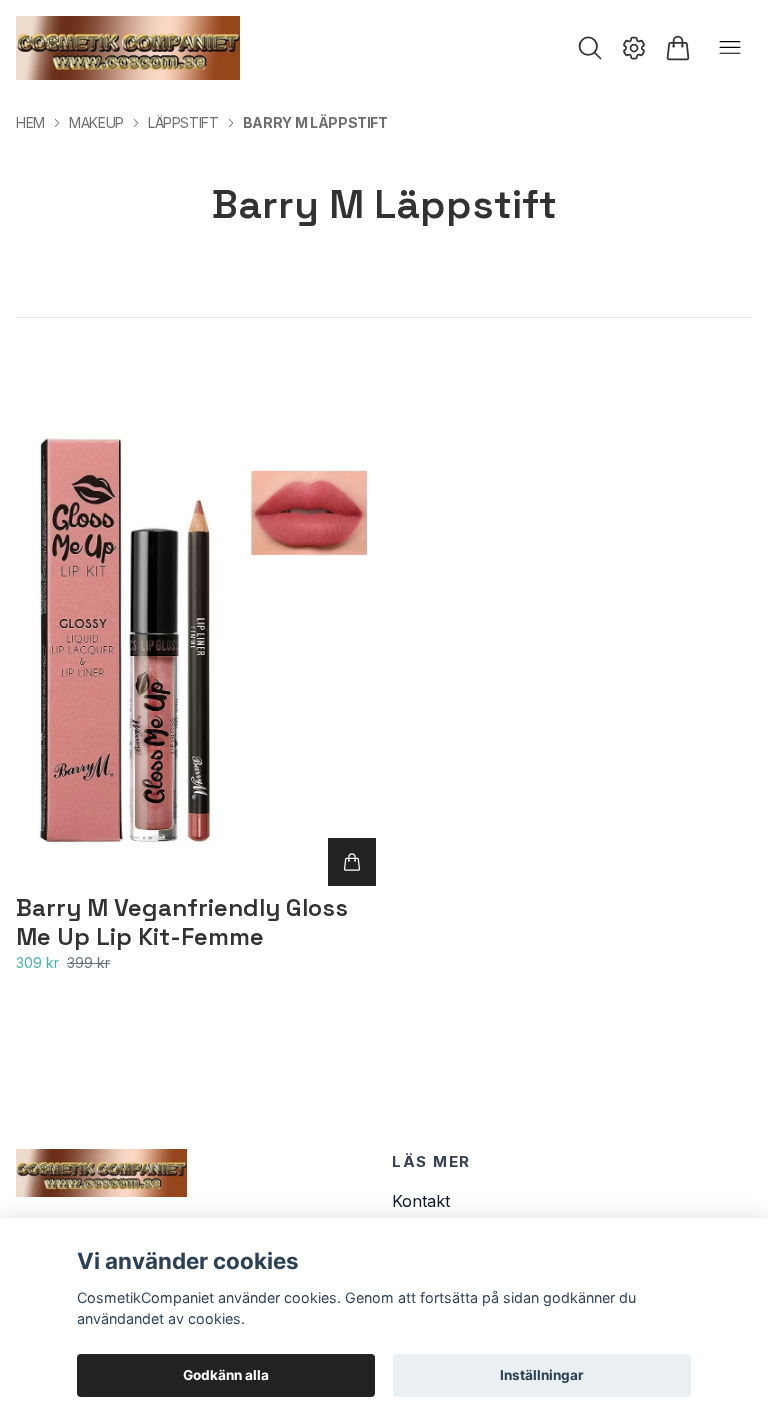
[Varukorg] (678, 48)
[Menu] (730, 48)
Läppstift (183, 122)
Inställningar (542, 1375)
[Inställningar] (634, 48)
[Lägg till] (352, 862)
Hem (30, 122)
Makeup (96, 122)
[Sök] (590, 48)
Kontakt (421, 1201)
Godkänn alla (226, 1375)
